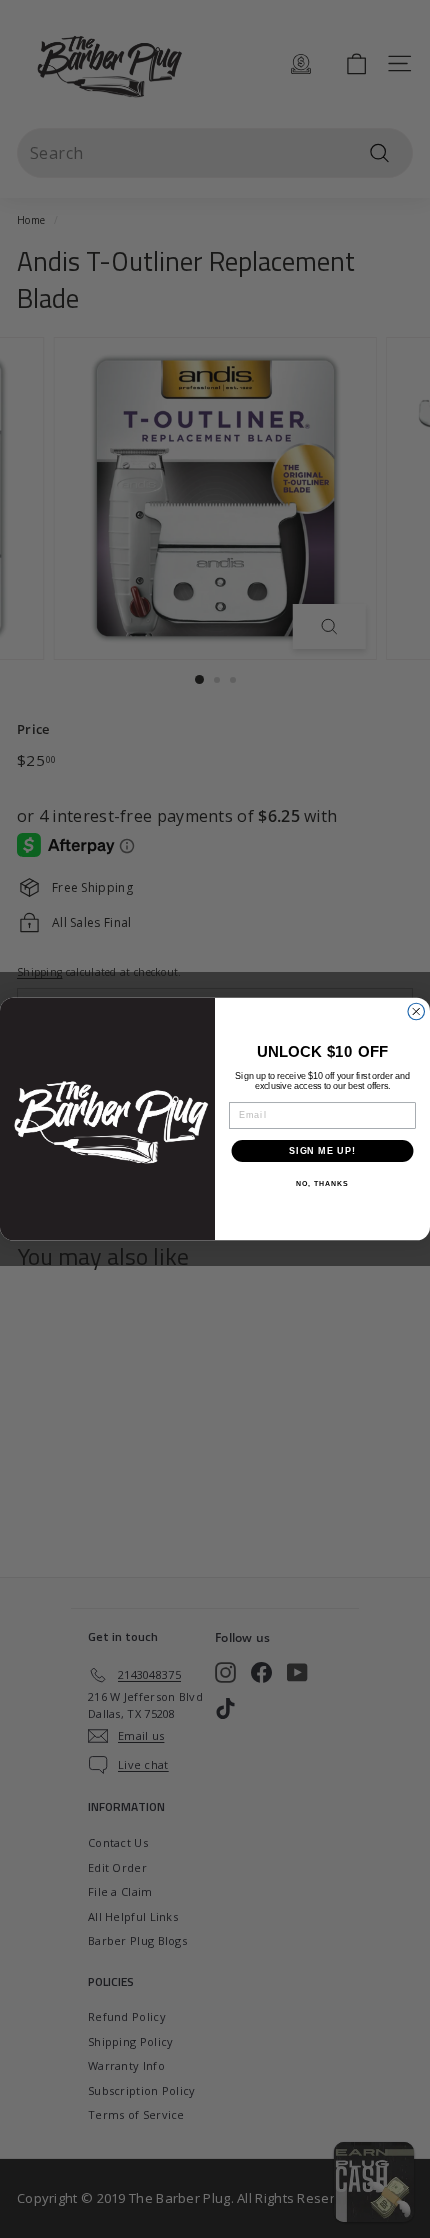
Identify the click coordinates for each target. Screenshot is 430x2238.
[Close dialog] (416, 1011)
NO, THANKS (322, 1184)
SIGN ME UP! (322, 1150)
